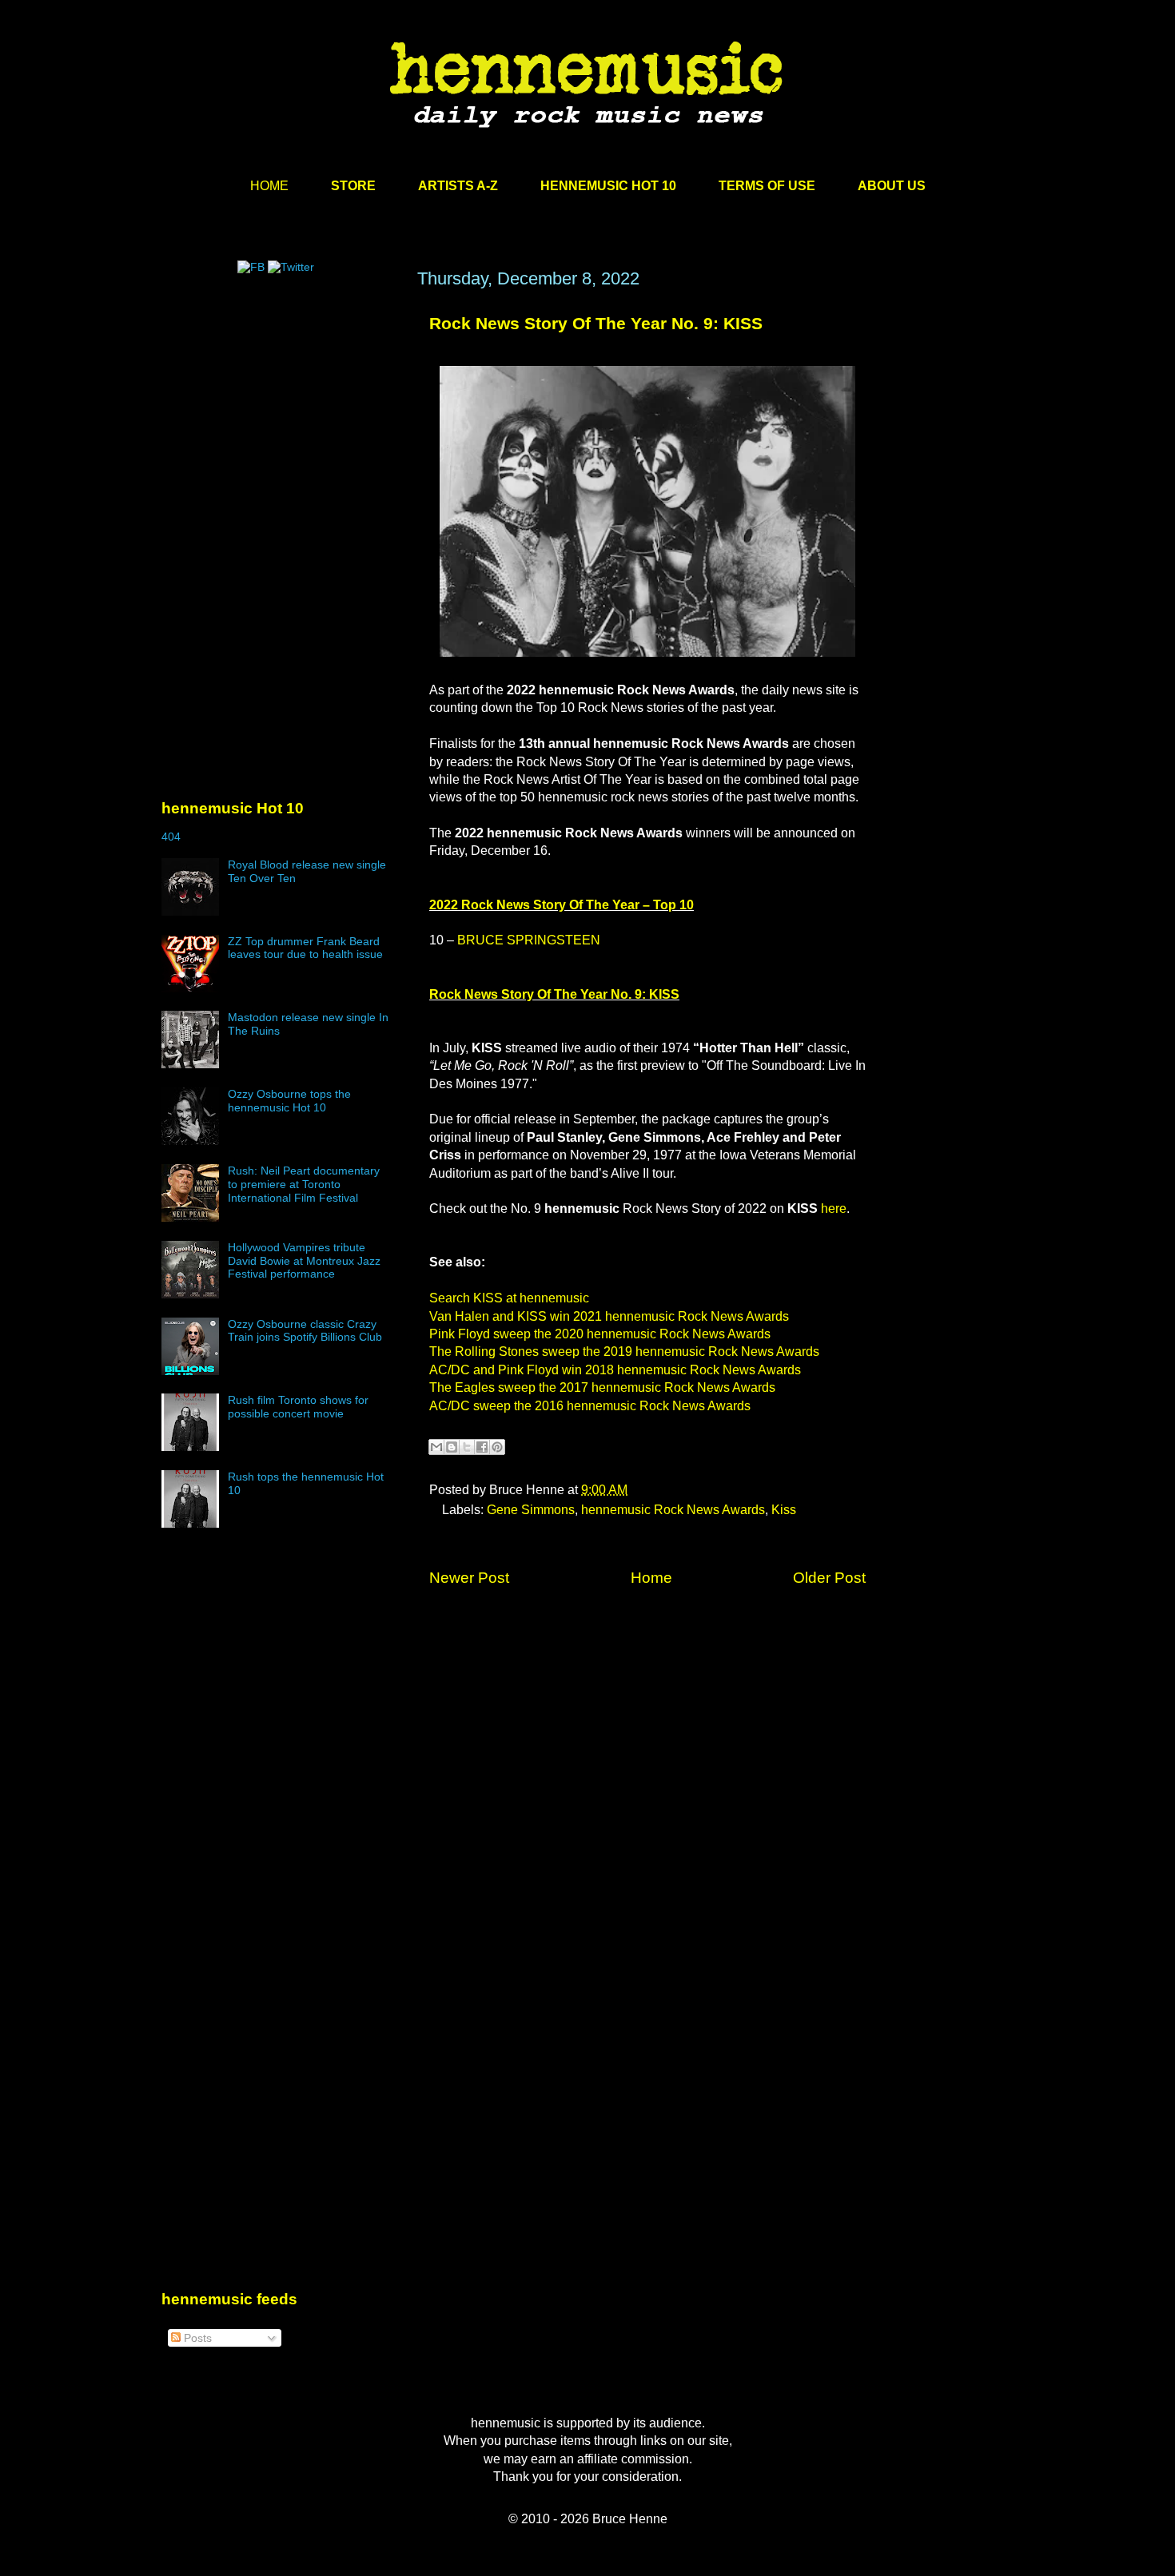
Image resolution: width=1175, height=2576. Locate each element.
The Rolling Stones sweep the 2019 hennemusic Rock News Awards (624, 1352)
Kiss (784, 1510)
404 (171, 837)
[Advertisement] (281, 421)
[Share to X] (467, 1447)
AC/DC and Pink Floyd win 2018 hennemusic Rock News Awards (615, 1370)
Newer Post (469, 1578)
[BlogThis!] (452, 1447)
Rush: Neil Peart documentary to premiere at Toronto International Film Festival (304, 1184)
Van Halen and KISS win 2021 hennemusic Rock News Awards (609, 1316)
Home (651, 1578)
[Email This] (436, 1447)
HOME (269, 186)
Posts (196, 2338)
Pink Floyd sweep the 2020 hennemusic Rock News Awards (600, 1334)
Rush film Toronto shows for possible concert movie (298, 1407)
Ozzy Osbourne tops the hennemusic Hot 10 (289, 1101)
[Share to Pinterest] (497, 1447)
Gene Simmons (531, 1510)
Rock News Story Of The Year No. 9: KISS (596, 323)
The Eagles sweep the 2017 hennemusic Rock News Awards (602, 1387)
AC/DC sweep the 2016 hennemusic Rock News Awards (590, 1406)
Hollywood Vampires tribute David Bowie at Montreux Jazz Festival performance (304, 1261)
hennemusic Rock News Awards (673, 1510)
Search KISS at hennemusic (509, 1298)
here (834, 1208)
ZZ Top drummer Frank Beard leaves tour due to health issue (305, 948)
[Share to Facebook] (482, 1447)
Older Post (829, 1578)
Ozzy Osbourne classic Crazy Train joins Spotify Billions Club (305, 1331)
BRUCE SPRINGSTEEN (529, 940)
